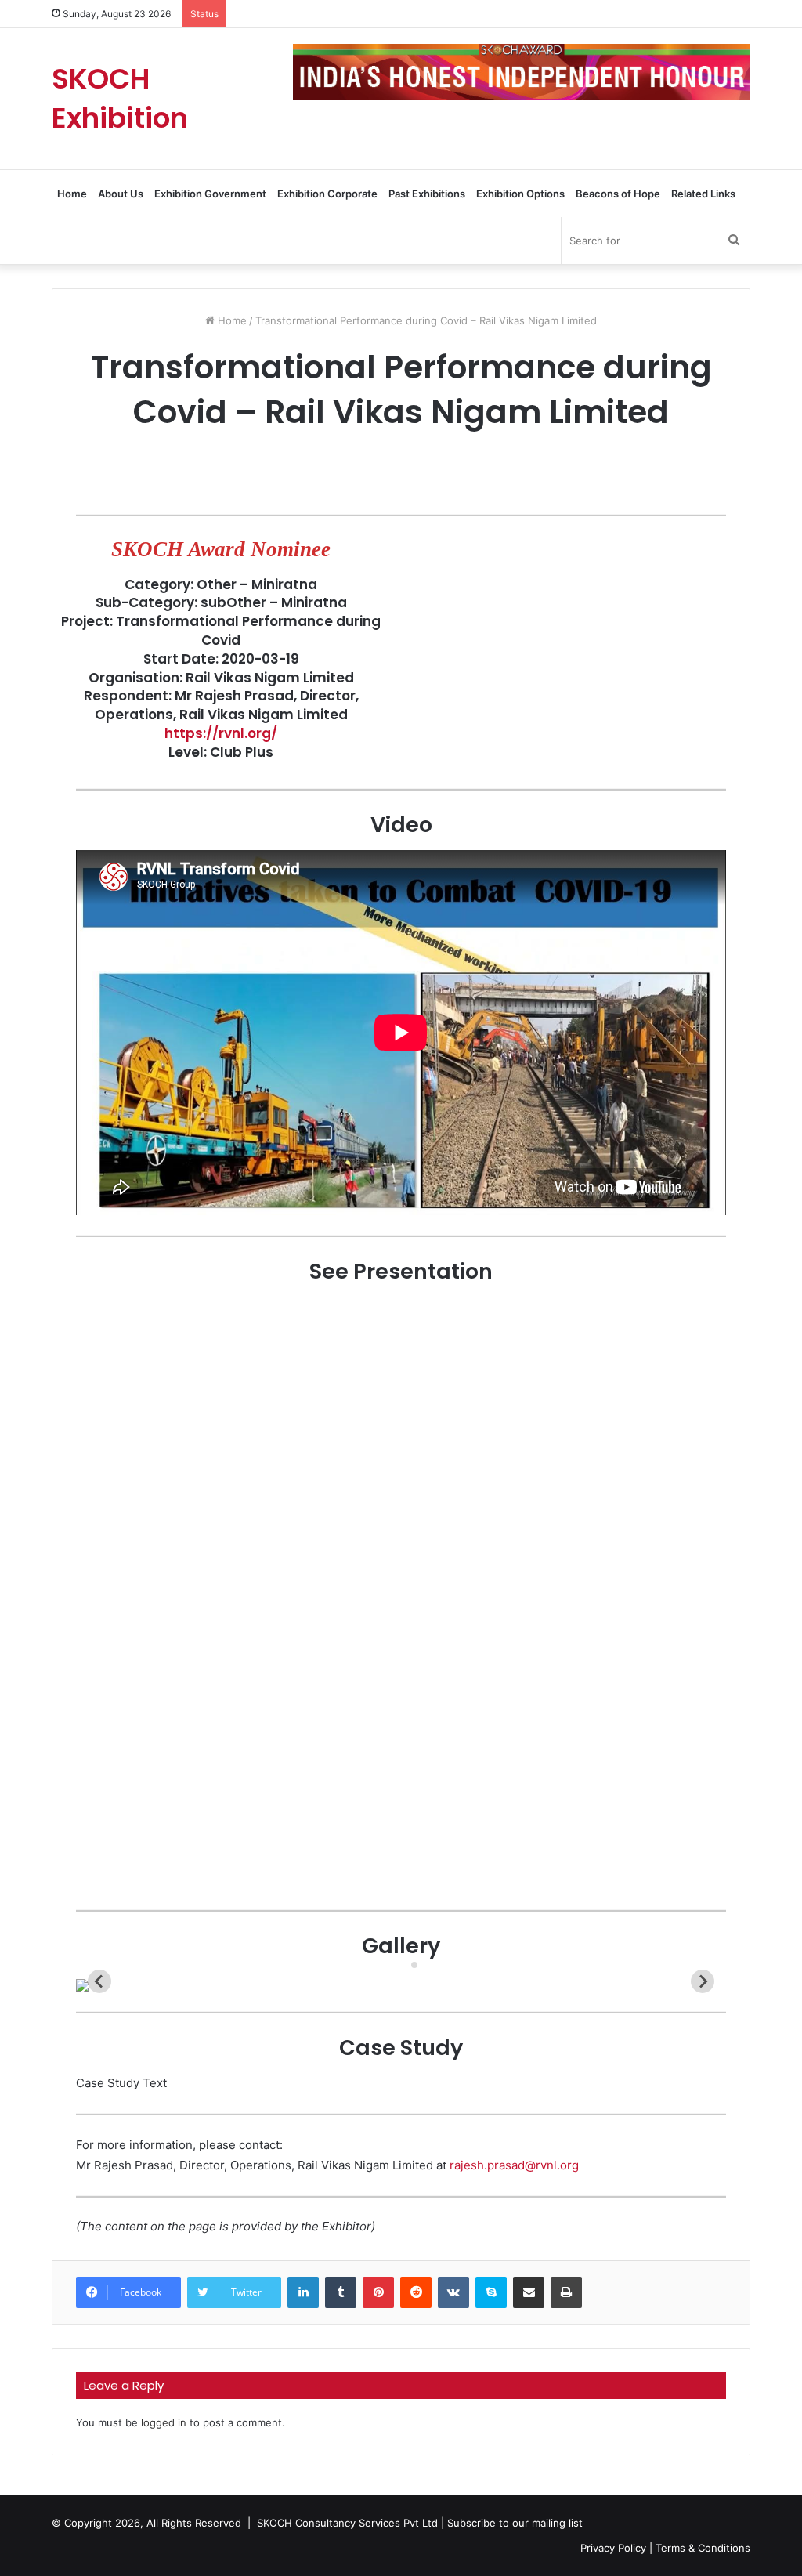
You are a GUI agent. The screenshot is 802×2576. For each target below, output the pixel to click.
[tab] (403, 1965)
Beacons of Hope (618, 194)
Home (72, 194)
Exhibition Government (210, 194)
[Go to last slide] (99, 1981)
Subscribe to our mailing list (515, 2523)
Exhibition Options (520, 194)
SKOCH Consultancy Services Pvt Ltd (347, 2523)
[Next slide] (703, 1981)
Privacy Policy (613, 2548)
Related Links (703, 194)
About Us (121, 194)
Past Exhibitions (427, 194)
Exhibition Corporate (327, 194)
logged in (164, 2422)
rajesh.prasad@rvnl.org (514, 2165)
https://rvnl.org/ (221, 733)
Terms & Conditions (703, 2548)
